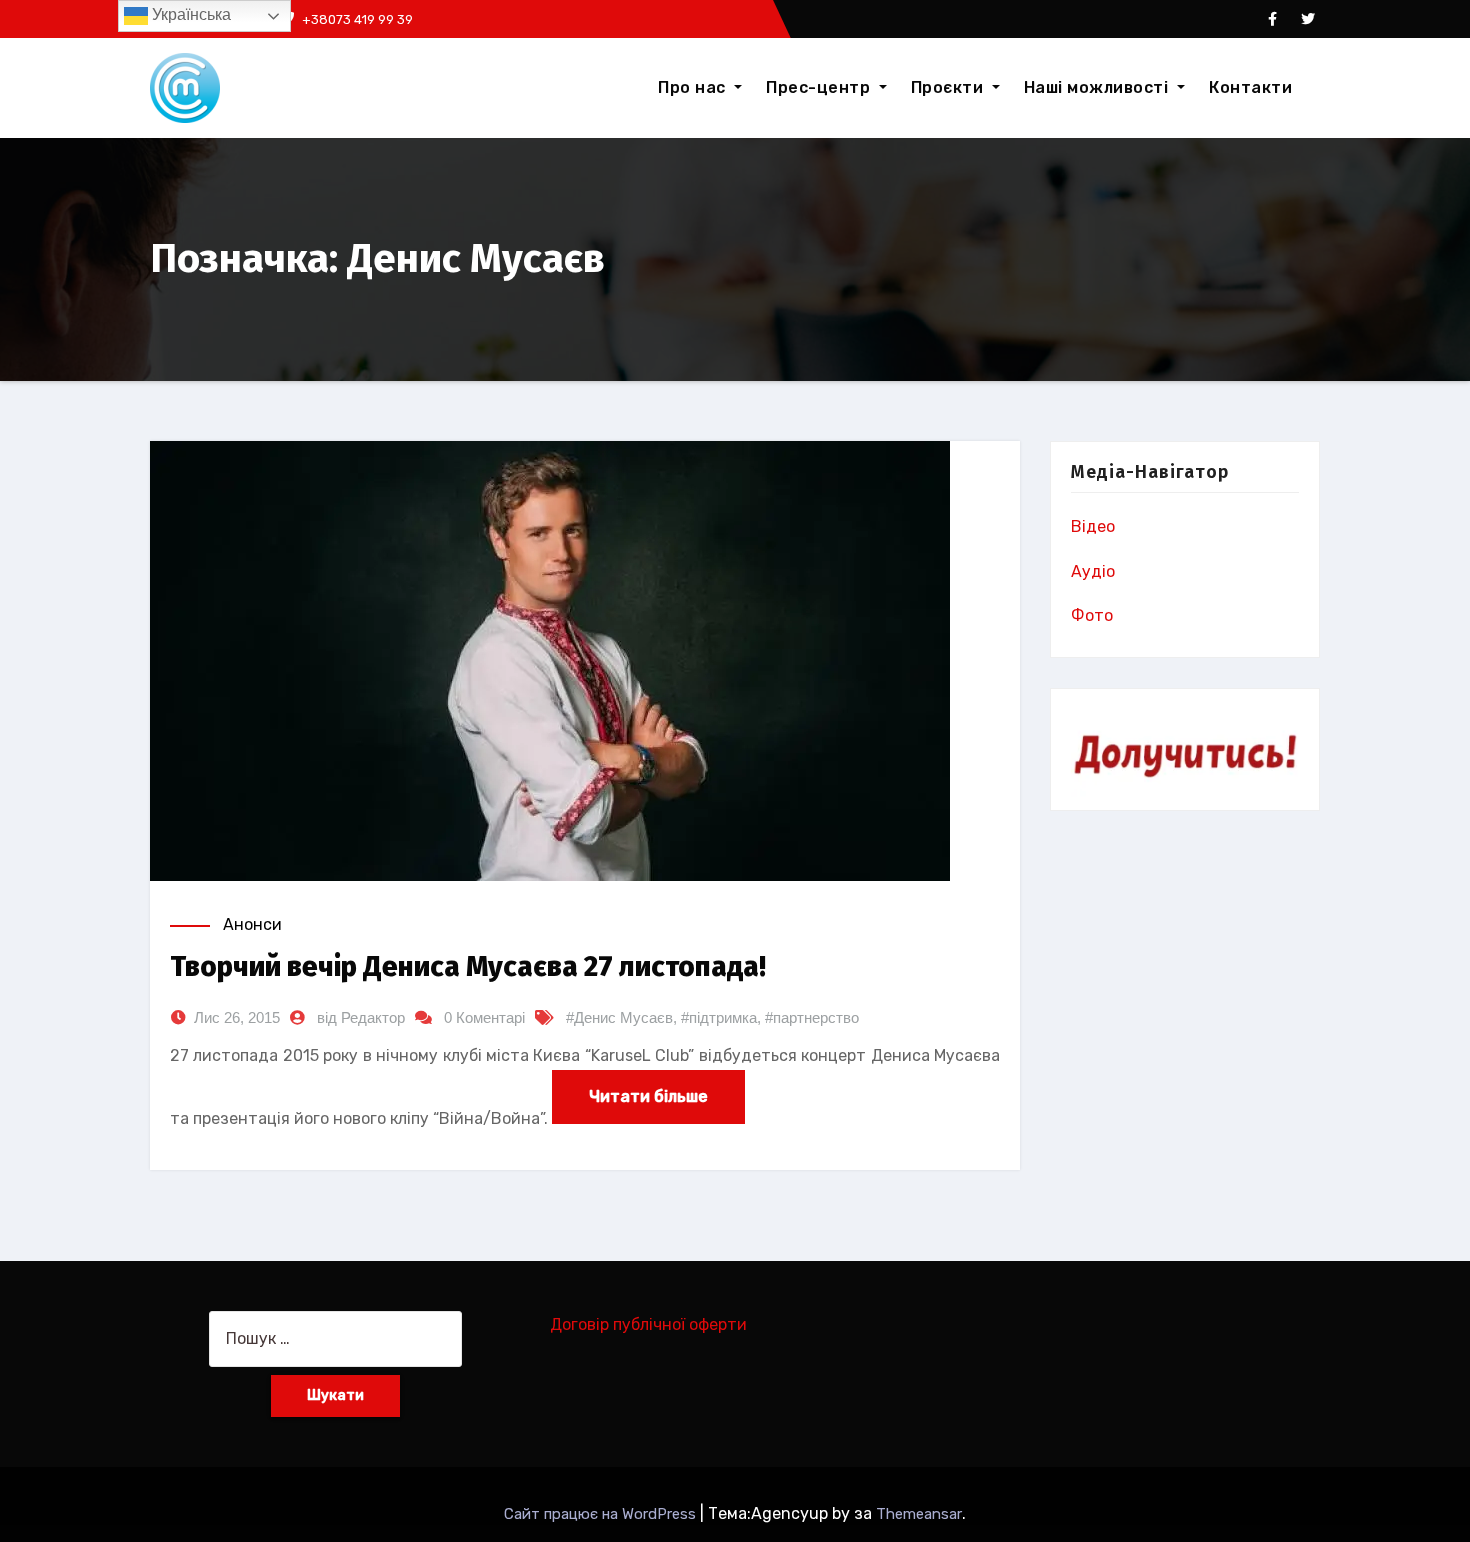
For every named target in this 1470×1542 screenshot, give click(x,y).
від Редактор (361, 1017)
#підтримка (719, 1017)
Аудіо (1093, 571)
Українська (189, 14)
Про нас (694, 87)
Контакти (1250, 87)
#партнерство (812, 1017)
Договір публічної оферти (648, 1324)
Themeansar (919, 1514)
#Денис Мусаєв (619, 1017)
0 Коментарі (484, 1017)
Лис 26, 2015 (237, 1017)
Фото (1092, 615)
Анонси (252, 924)
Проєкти (949, 87)
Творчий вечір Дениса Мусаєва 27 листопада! (468, 966)
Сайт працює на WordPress (602, 1514)
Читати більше (648, 1096)
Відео (1093, 526)
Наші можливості (1098, 87)
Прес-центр (820, 87)
